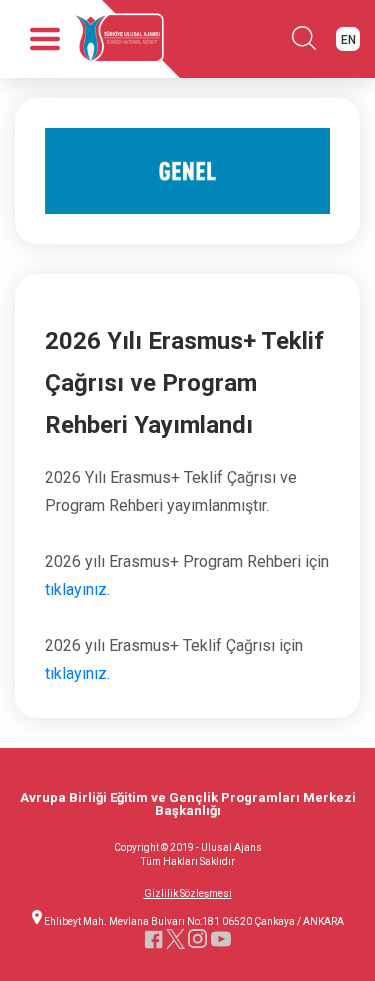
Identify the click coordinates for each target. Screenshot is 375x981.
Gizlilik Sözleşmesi (188, 894)
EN (348, 40)
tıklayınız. (77, 589)
